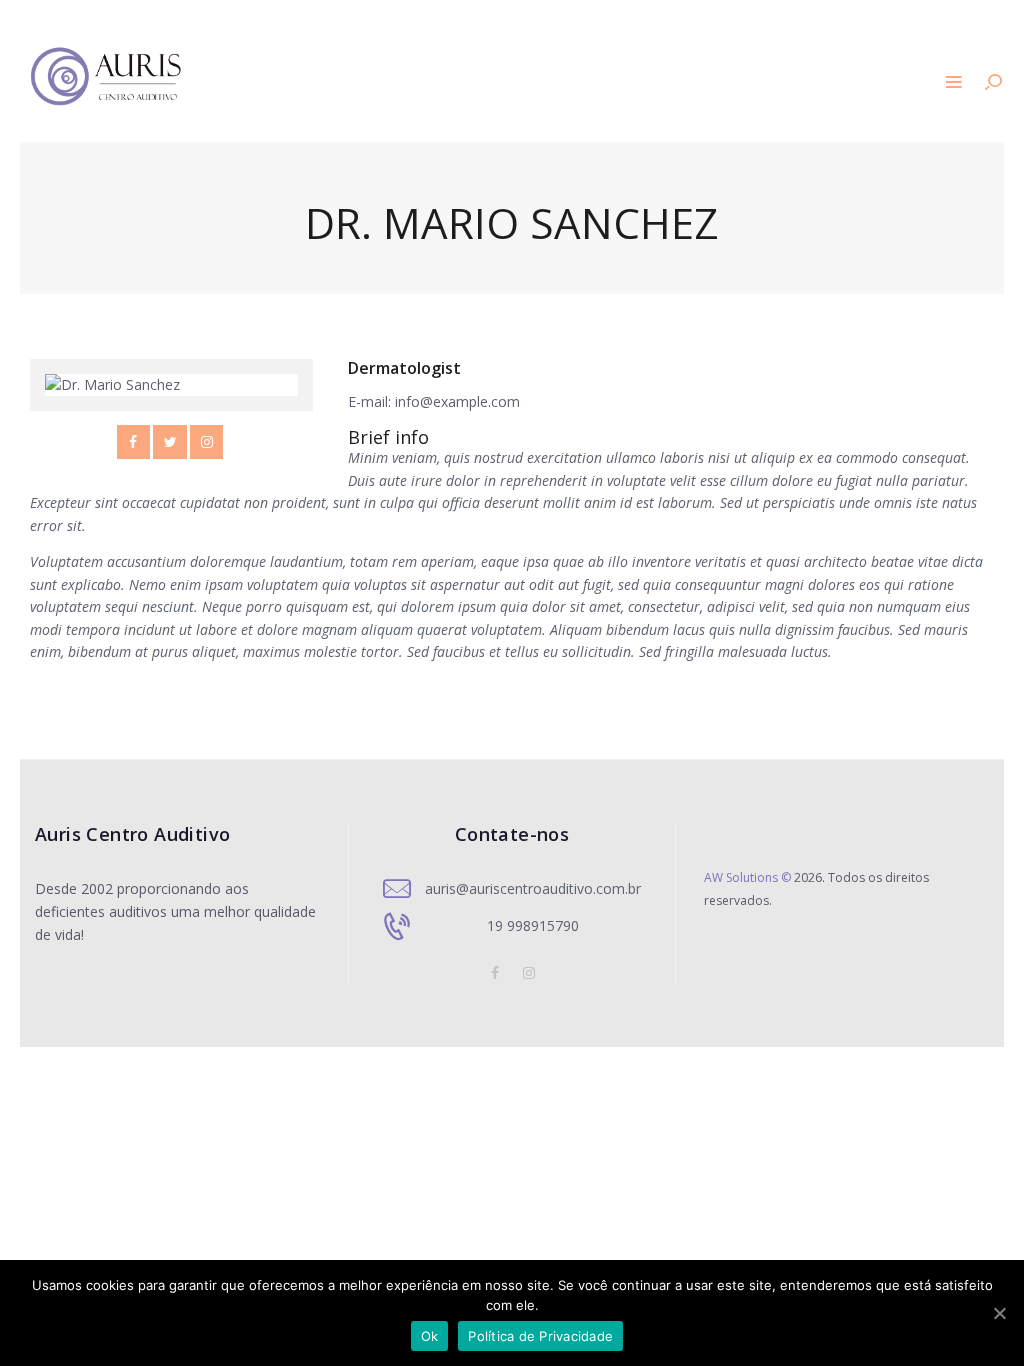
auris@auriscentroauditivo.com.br (533, 888)
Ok (430, 1336)
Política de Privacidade (540, 1336)
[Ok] (999, 1313)
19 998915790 (533, 925)
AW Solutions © (747, 877)
